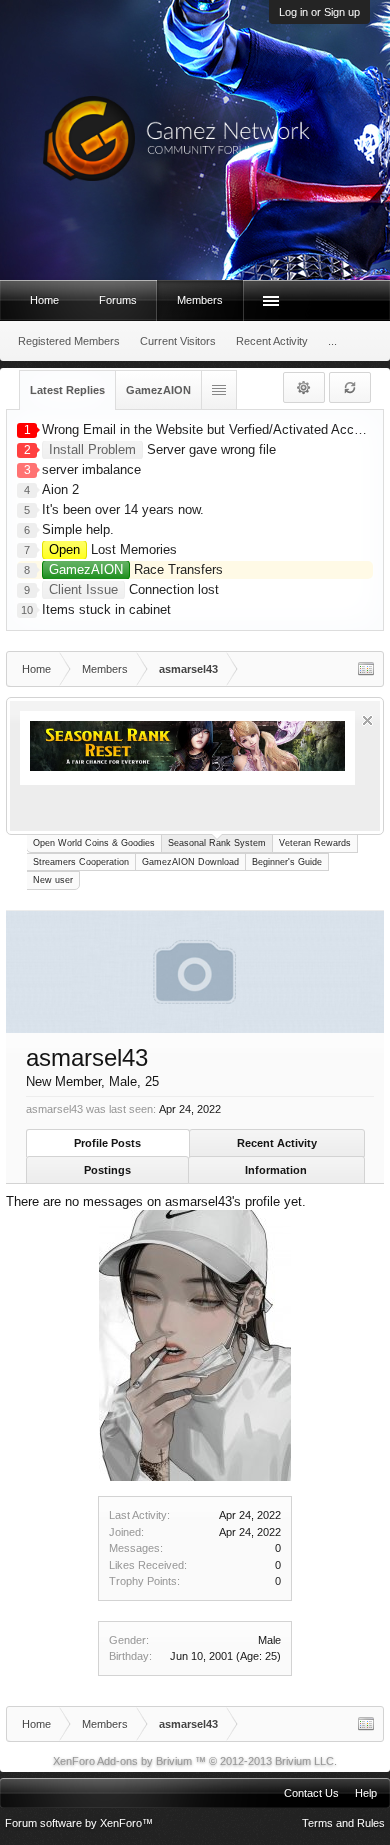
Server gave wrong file (162, 449)
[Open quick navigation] (366, 669)
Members (200, 300)
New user (53, 880)
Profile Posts (107, 1143)
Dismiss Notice (367, 720)
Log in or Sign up (319, 12)
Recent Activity (277, 1143)
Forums (118, 300)
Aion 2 (60, 489)
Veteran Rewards (315, 843)
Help (366, 1793)
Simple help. (78, 529)
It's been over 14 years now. (123, 509)
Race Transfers (136, 569)
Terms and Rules (343, 1823)
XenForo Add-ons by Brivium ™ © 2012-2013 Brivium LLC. (195, 1761)
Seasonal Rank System (217, 843)
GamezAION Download (190, 862)
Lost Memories (113, 549)
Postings (107, 1170)
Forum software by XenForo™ (79, 1823)
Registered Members (69, 341)
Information (276, 1170)
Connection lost (134, 589)
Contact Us (311, 1793)
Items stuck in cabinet (106, 609)
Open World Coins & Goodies (94, 843)
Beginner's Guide (287, 862)
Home (44, 300)
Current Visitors (178, 341)
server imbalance (91, 469)
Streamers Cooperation (81, 862)
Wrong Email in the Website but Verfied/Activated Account (210, 429)
